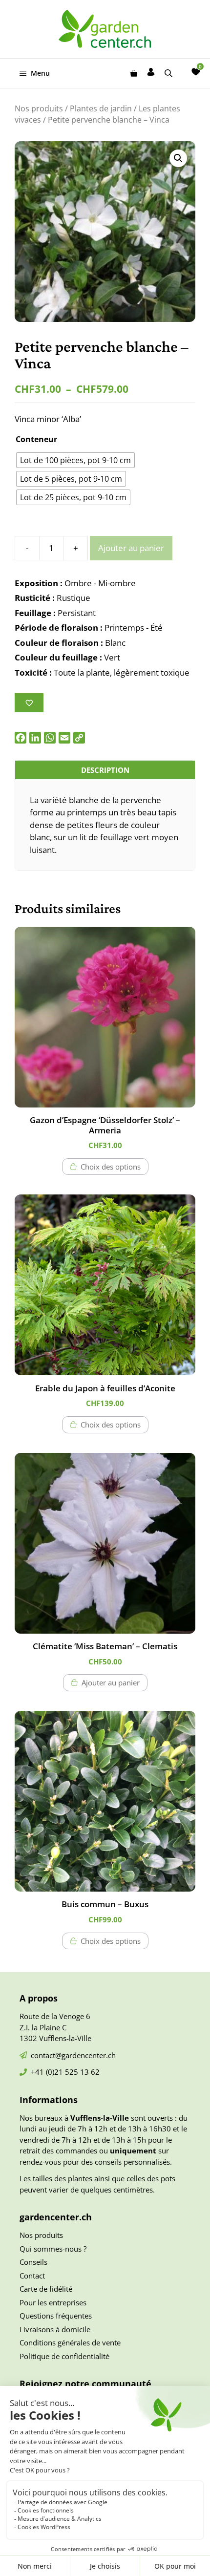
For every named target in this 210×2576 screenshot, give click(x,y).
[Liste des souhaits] (196, 72)
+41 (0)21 (48, 2072)
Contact (32, 2276)
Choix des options (111, 1167)
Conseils (33, 2262)
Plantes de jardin (101, 108)
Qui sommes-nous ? (53, 2249)
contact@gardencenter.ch (73, 2055)
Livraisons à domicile (55, 2329)
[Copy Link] (79, 738)
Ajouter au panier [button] (111, 1682)
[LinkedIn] (35, 738)
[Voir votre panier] (134, 73)
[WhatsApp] (50, 738)
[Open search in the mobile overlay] (169, 73)
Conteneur (36, 439)
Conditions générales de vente (70, 2342)
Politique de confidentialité (64, 2356)
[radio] (75, 460)
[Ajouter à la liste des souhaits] (29, 703)
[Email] (64, 738)
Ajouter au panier (131, 548)
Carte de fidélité (46, 2289)
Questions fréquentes (56, 2316)
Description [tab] (105, 770)
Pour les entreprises (53, 2302)
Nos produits (39, 108)
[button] (178, 158)
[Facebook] (21, 738)
